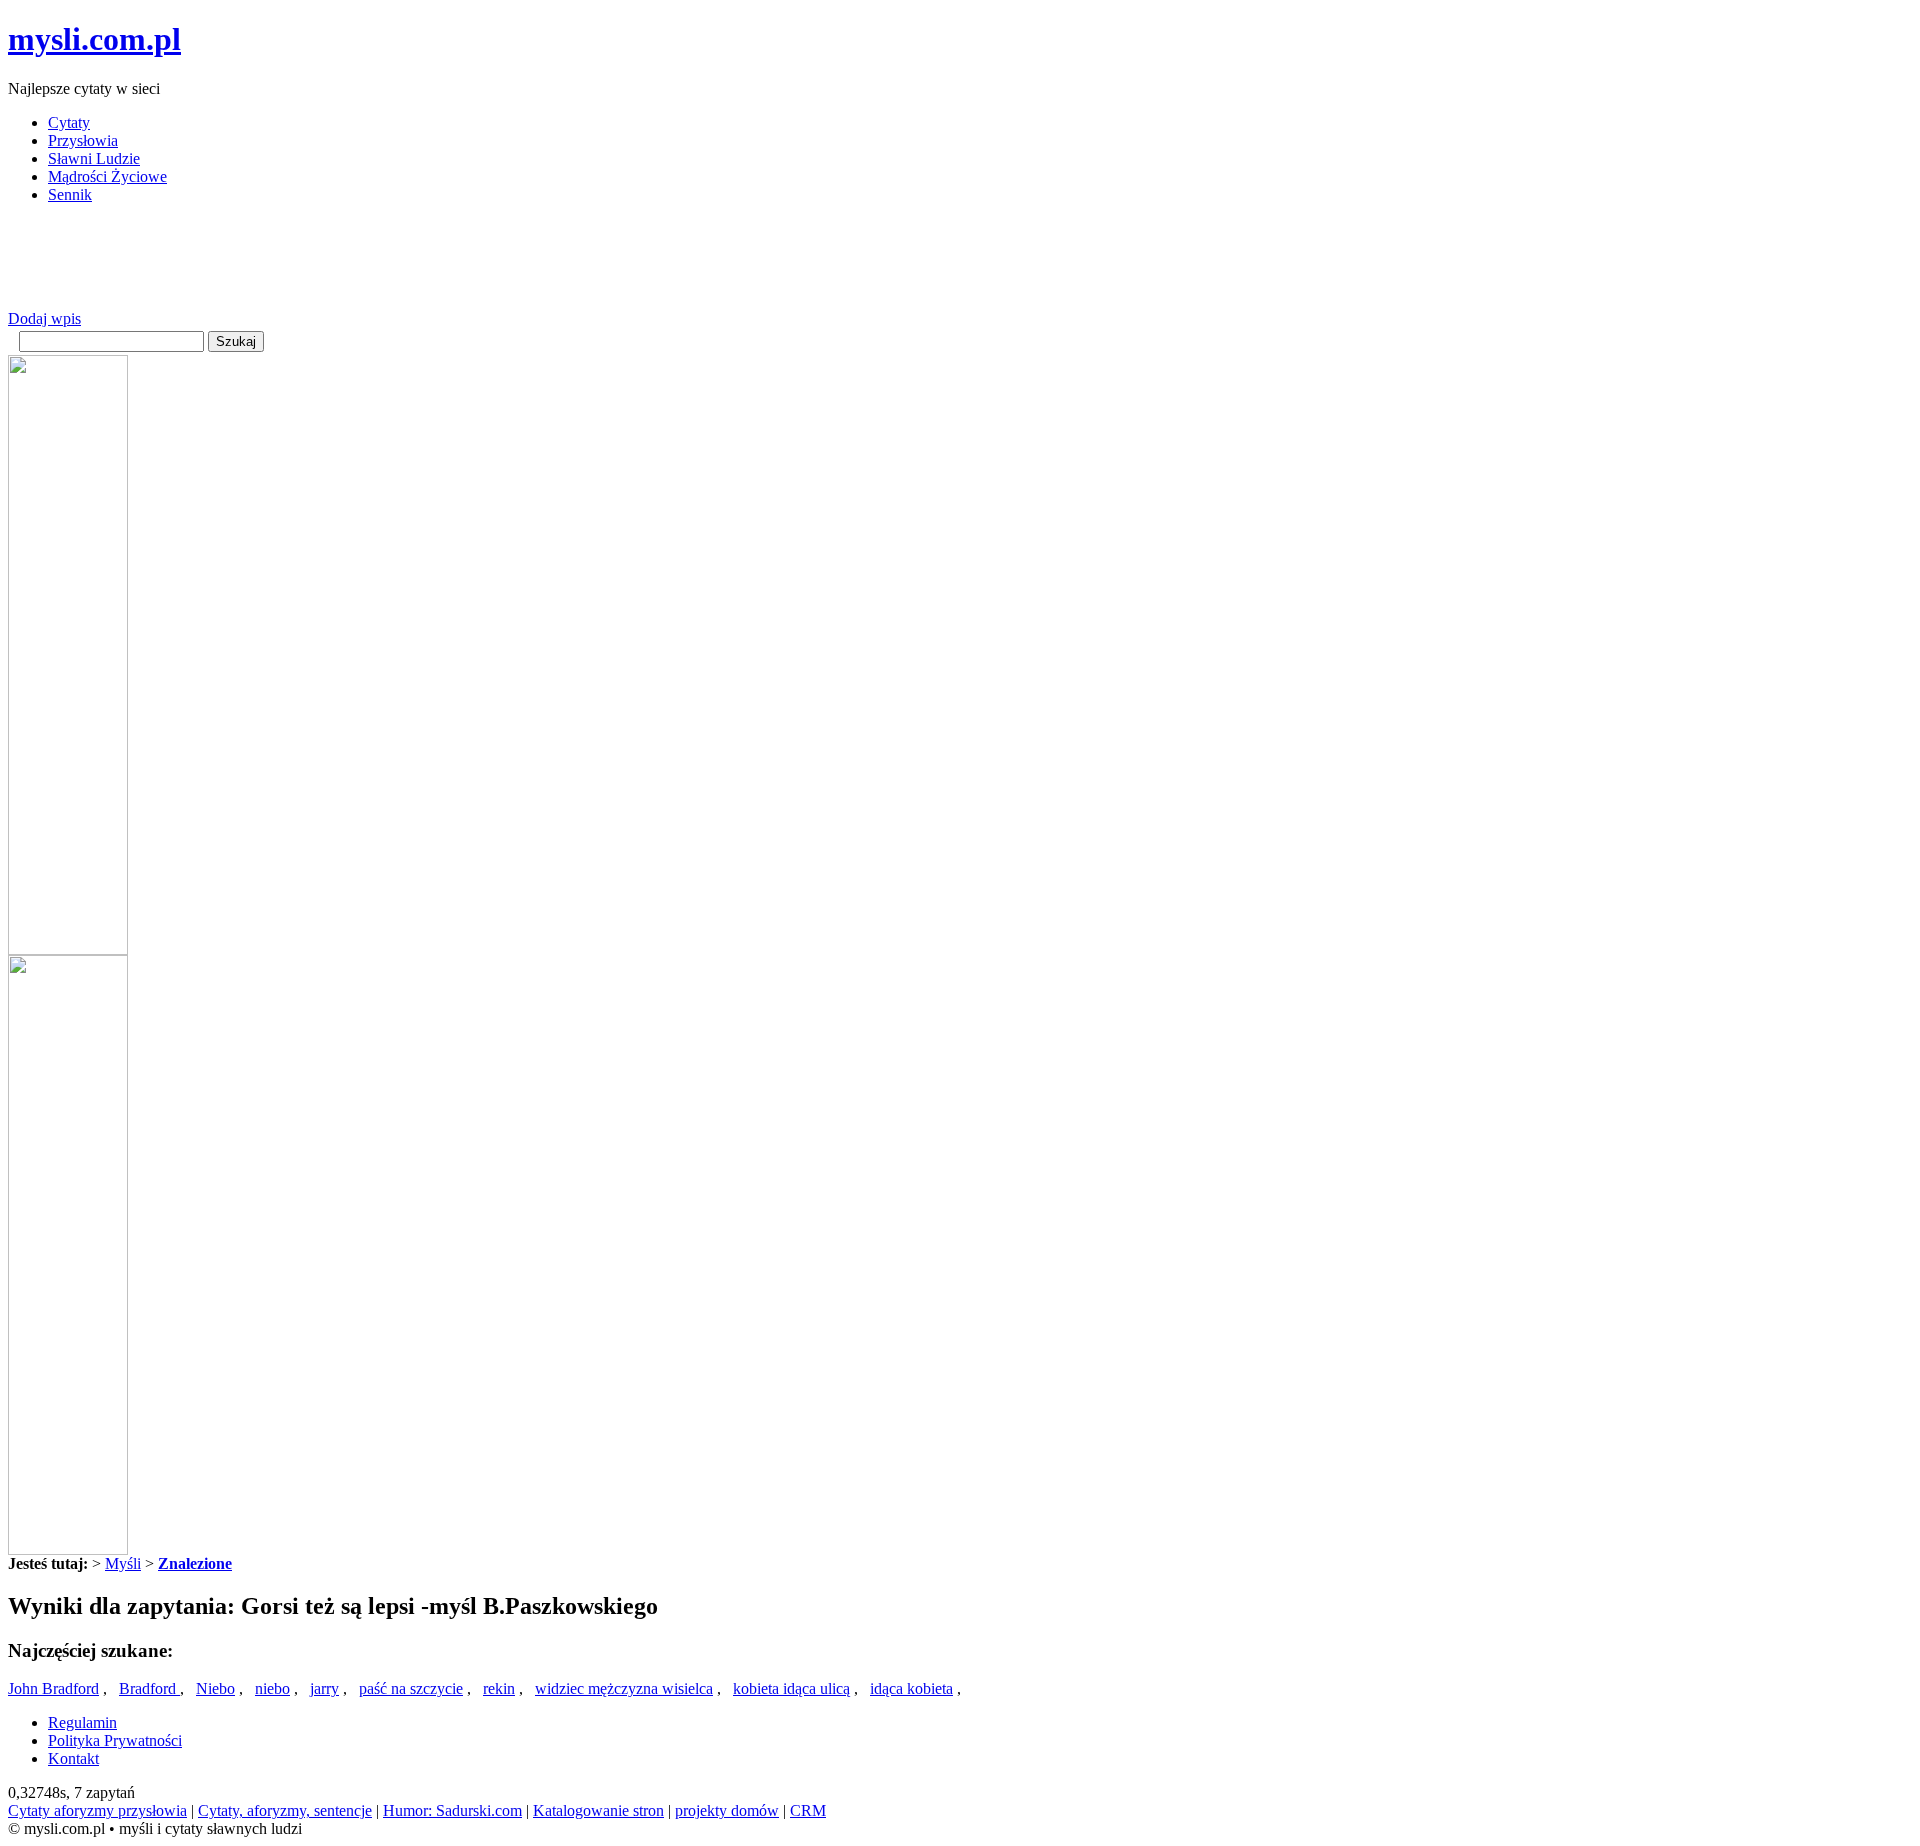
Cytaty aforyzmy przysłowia (97, 1810)
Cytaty (69, 122)
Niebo (215, 1688)
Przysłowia (83, 140)
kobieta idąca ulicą (791, 1688)
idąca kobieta (911, 1688)
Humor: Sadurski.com (452, 1810)
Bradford (149, 1688)
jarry (324, 1688)
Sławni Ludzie (94, 158)
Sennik (70, 194)
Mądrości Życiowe (107, 176)
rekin (499, 1688)
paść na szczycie (411, 1688)
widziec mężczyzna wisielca (624, 1688)
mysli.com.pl (94, 39)
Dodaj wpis (44, 318)
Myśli (123, 1563)
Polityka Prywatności (115, 1740)
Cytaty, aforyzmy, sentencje (285, 1810)
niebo (272, 1688)
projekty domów (727, 1810)
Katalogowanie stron (598, 1810)
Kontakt (73, 1758)
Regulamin (82, 1722)
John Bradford (53, 1688)
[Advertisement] (372, 265)
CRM (808, 1810)
